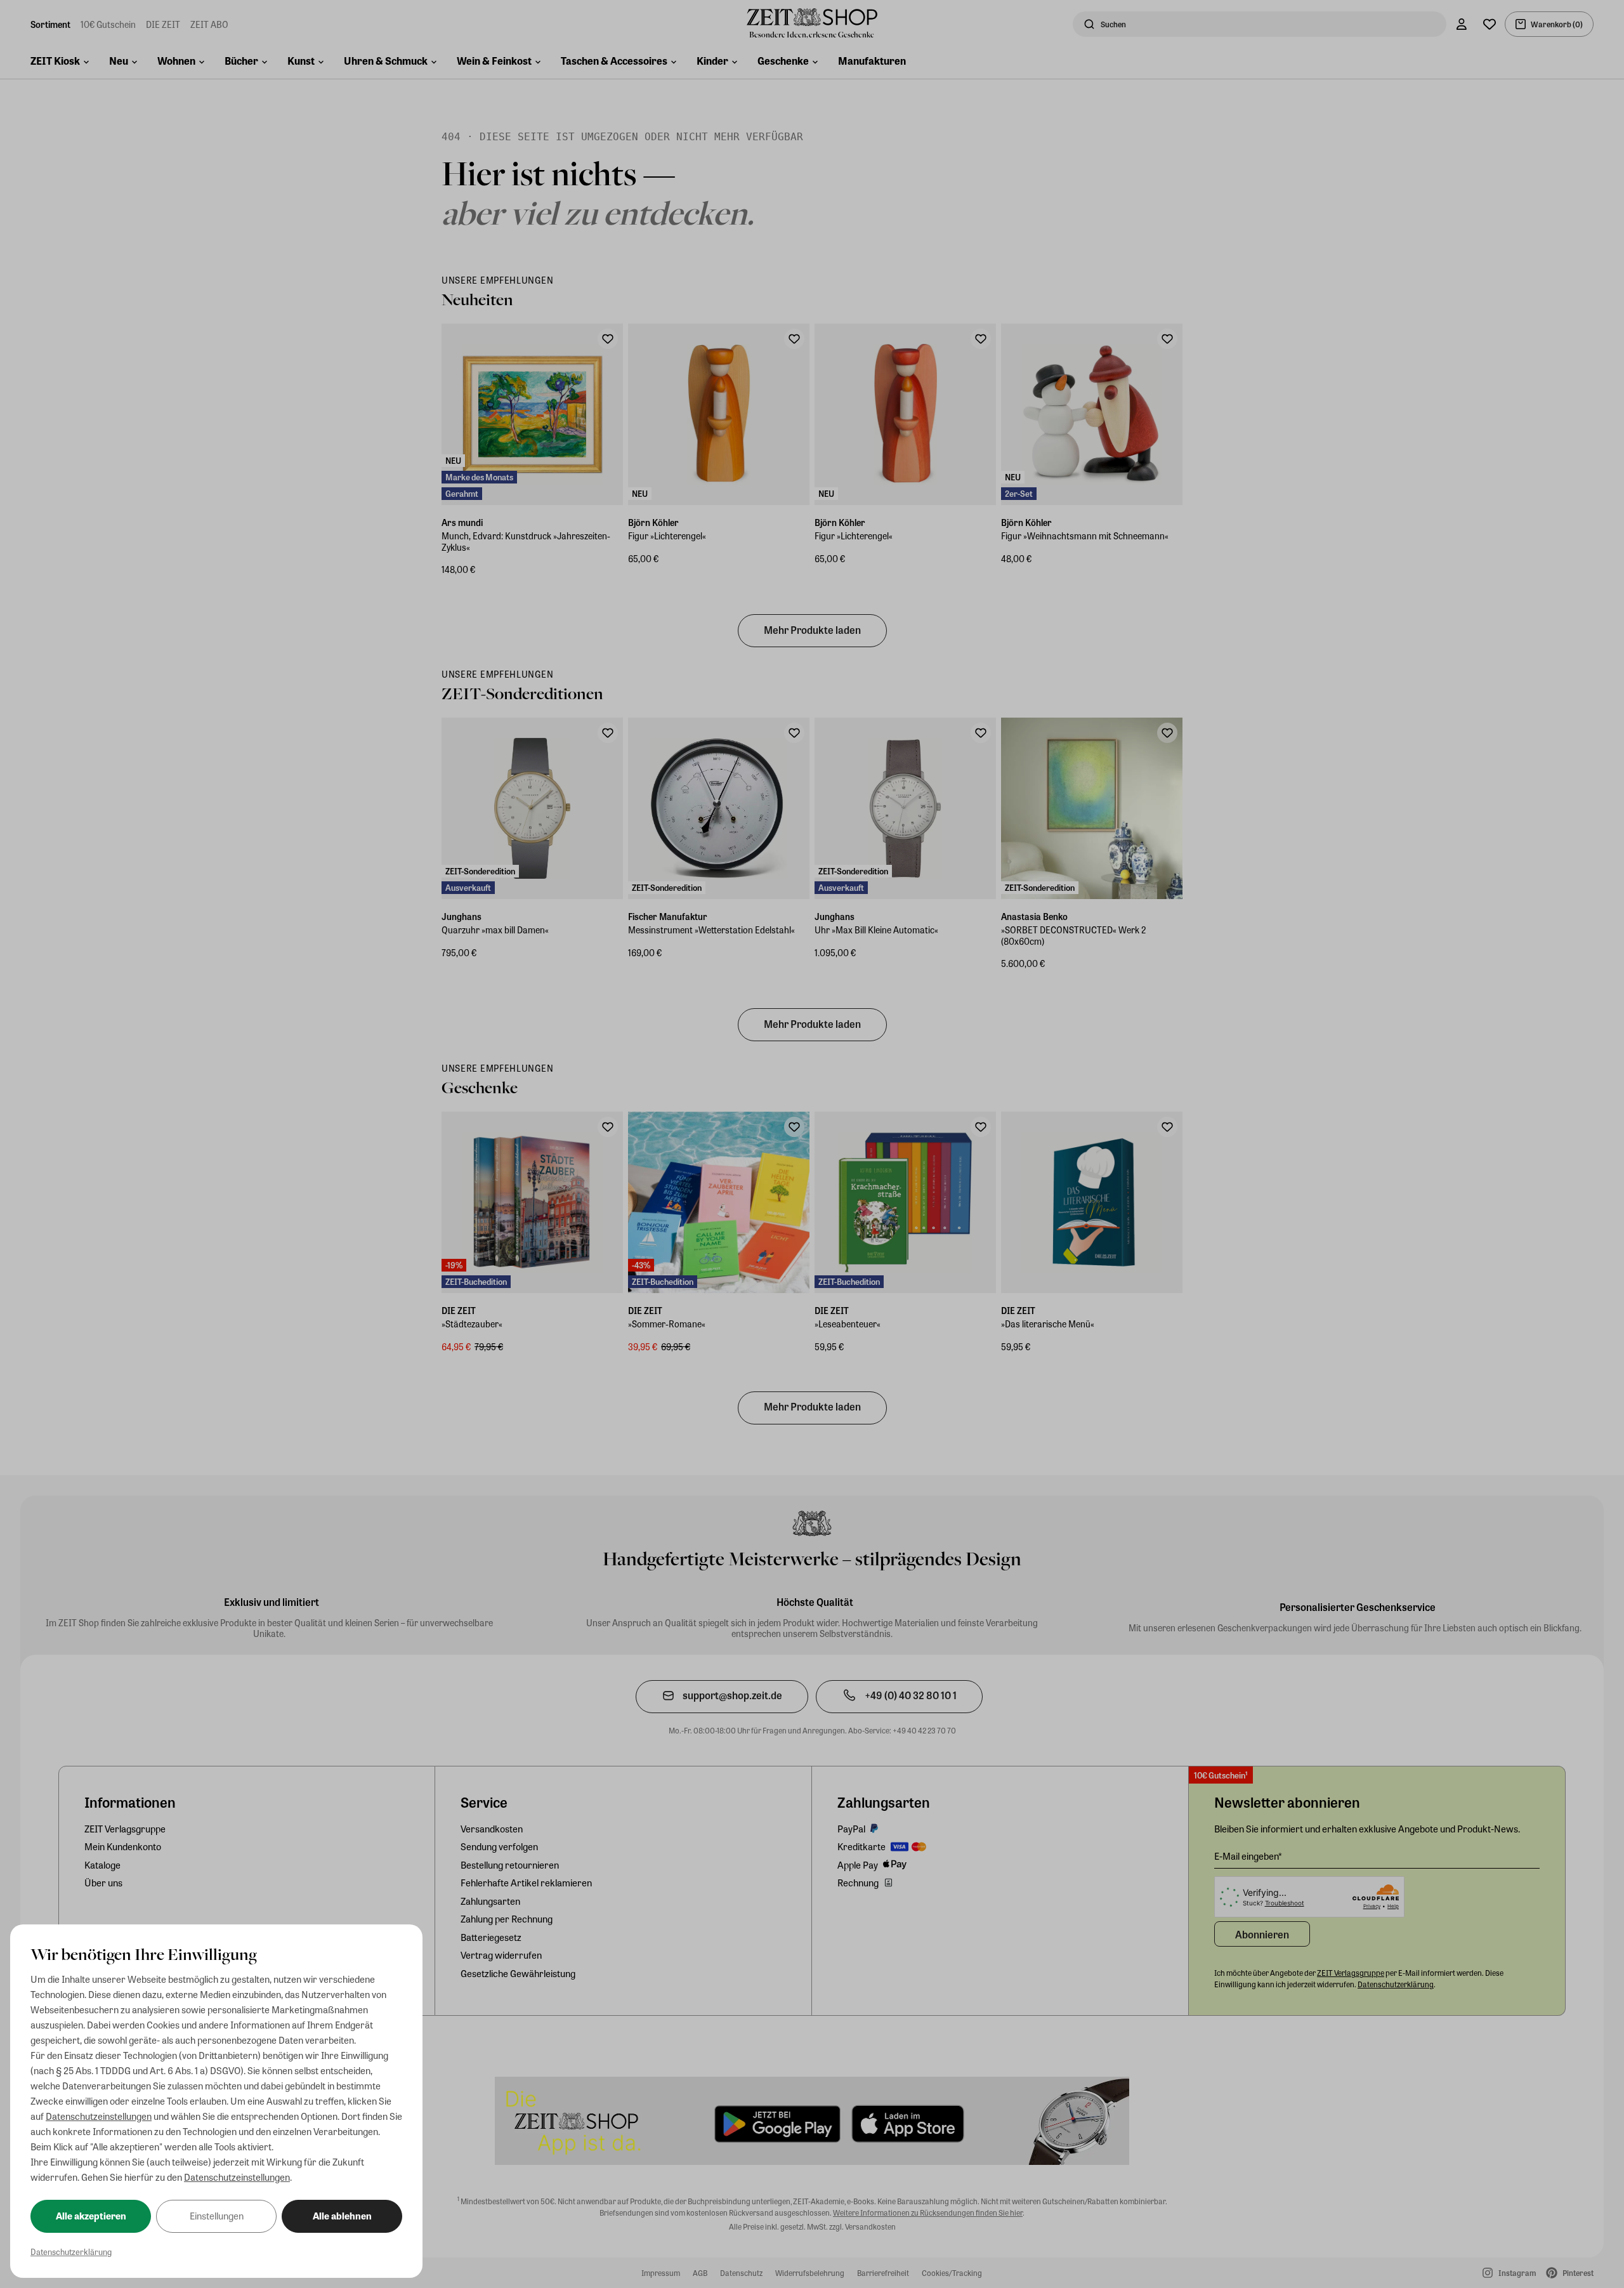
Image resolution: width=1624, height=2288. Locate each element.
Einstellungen (217, 2216)
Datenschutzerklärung (71, 2252)
